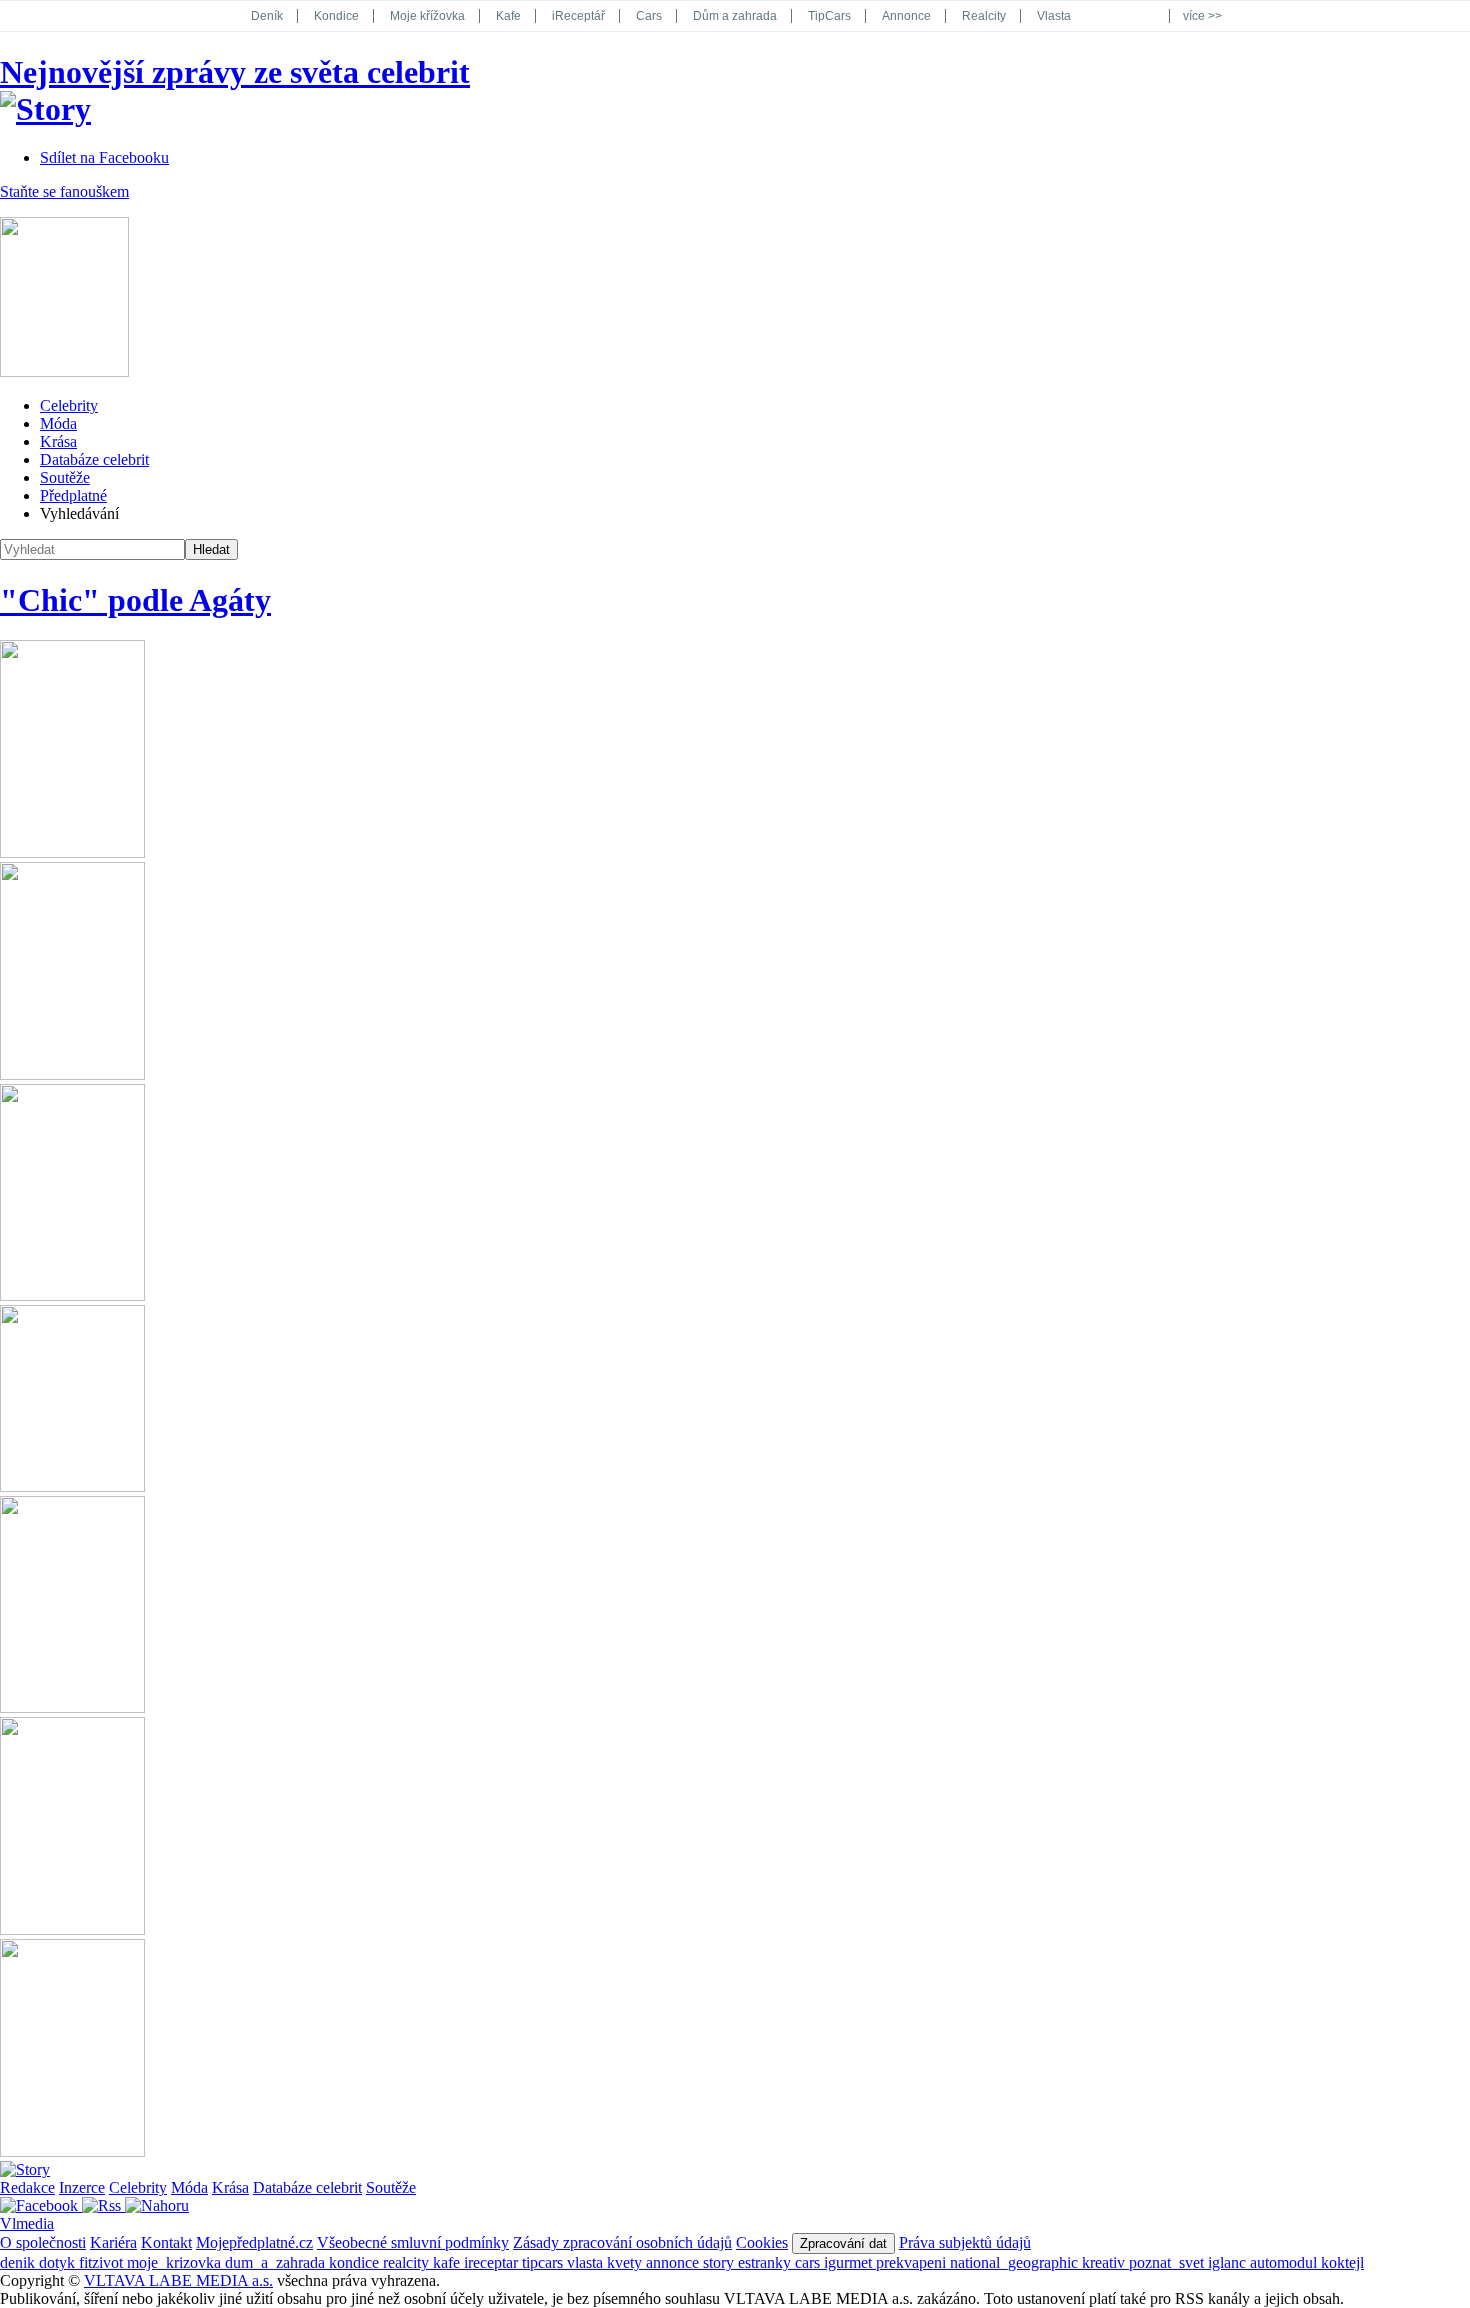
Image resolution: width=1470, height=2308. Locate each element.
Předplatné (73, 495)
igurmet (850, 2262)
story (720, 2262)
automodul (1285, 2262)
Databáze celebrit (94, 459)
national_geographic (1016, 2262)
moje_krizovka (176, 2262)
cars (809, 2262)
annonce (674, 2262)
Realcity (984, 16)
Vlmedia (27, 2223)
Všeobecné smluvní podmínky (413, 2242)
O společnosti (43, 2242)
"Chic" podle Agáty (135, 600)
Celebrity (69, 405)
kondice (356, 2262)
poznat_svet (1168, 2262)
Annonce (906, 16)
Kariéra (113, 2242)
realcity (408, 2262)
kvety (626, 2262)
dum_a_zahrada (277, 2262)
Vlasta (1054, 16)
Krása (58, 441)
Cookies (762, 2242)
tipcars (544, 2262)
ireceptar (493, 2262)
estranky (766, 2262)
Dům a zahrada (735, 16)
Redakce (27, 2187)
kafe (448, 2262)
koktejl (1342, 2262)
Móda (58, 423)
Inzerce (82, 2187)
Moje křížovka (427, 16)
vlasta (587, 2262)
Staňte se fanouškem (64, 191)
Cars (649, 16)
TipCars (829, 16)
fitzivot (103, 2262)
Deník (267, 16)
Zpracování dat (843, 2243)
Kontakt (166, 2242)
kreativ (1105, 2262)
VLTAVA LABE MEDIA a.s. (178, 2280)
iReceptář (578, 16)
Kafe (508, 16)
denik (19, 2262)
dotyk (59, 2262)
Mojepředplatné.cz (254, 2242)
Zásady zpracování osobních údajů (622, 2242)
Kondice (336, 16)
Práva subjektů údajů (965, 2242)
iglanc (1229, 2262)
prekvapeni (913, 2262)
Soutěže (65, 477)
